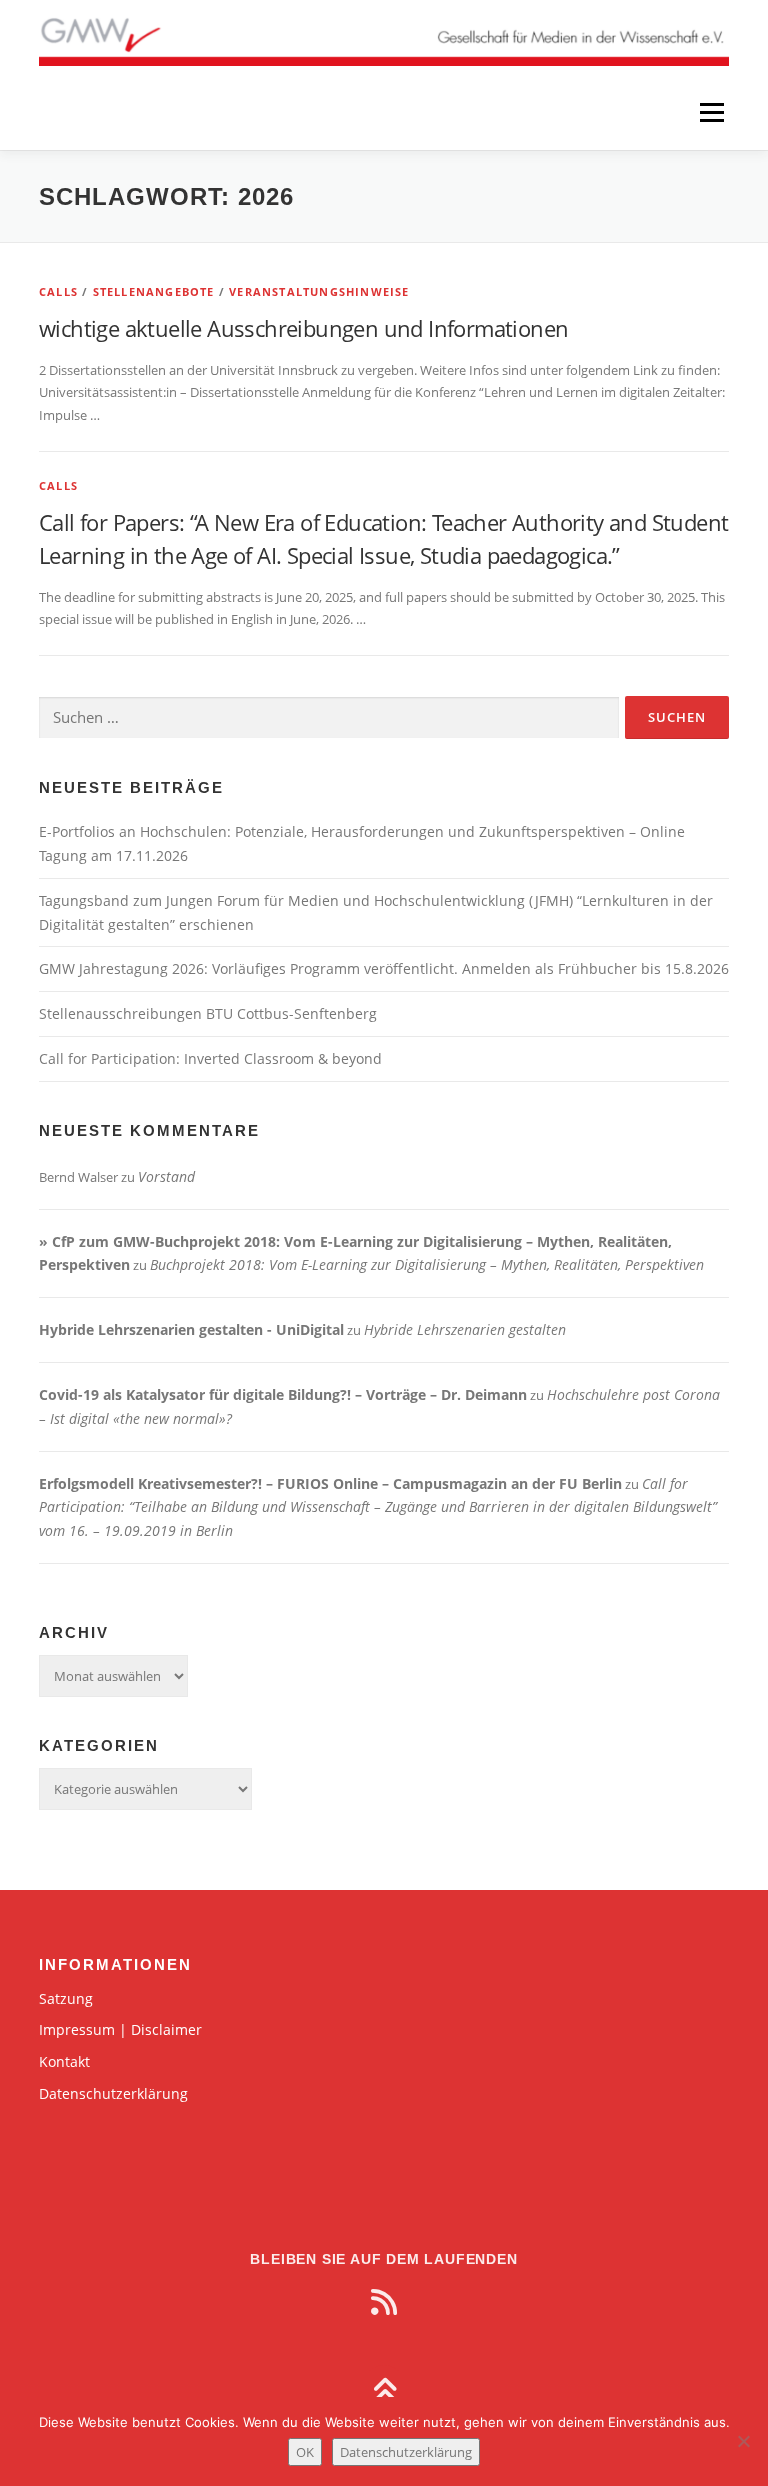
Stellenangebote (154, 291)
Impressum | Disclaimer (120, 2029)
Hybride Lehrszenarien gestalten (465, 1329)
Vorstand (166, 1176)
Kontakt (64, 2061)
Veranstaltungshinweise (319, 291)
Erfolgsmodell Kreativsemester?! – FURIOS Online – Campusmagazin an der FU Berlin (330, 1483)
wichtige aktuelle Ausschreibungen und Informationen (303, 328)
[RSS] (384, 2302)
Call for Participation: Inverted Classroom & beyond (210, 1058)
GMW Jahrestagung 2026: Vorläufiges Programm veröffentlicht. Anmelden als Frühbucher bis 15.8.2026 (384, 968)
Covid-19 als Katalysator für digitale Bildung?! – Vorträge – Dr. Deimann (283, 1394)
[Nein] (743, 2441)
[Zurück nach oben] (384, 2392)
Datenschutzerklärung (113, 2093)
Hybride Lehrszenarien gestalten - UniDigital (191, 1329)
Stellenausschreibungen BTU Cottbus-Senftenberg (208, 1013)
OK (305, 2452)
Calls (58, 291)
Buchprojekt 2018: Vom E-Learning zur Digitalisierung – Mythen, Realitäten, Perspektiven (427, 1264)
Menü (711, 112)
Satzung (66, 1998)
